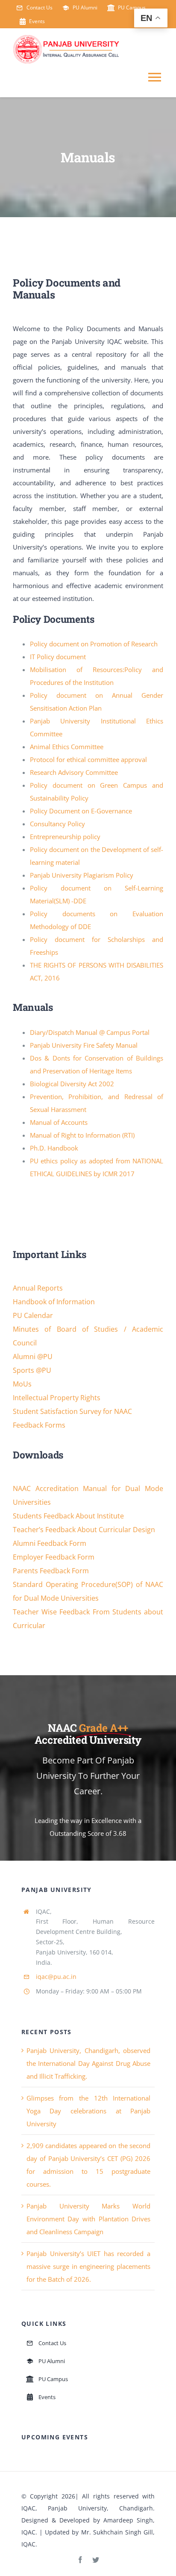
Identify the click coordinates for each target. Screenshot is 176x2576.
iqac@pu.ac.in (56, 1977)
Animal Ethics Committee (67, 747)
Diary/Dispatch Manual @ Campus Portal (90, 1032)
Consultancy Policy (57, 824)
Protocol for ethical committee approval (88, 759)
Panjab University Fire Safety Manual (84, 1045)
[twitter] (96, 2560)
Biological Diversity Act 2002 (72, 1084)
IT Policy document (58, 657)
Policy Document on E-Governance (81, 811)
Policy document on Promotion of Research (94, 644)
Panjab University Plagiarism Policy (82, 875)
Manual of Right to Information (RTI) (82, 1135)
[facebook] (80, 2560)
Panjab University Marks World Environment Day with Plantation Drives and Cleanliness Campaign (88, 2219)
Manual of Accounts (59, 1122)
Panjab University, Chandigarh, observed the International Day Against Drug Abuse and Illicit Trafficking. (88, 2063)
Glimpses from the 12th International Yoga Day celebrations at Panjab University (88, 2111)
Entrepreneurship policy (65, 837)
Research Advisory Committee (74, 772)
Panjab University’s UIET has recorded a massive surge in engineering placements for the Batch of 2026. (88, 2266)
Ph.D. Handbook (54, 1148)
